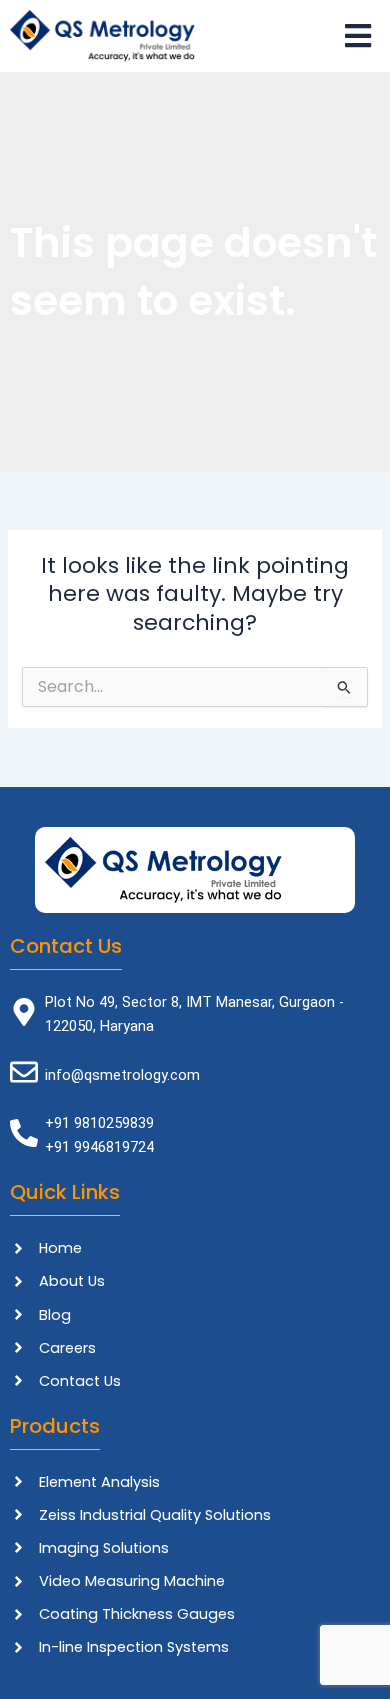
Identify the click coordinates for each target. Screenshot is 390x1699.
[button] (287, 35)
